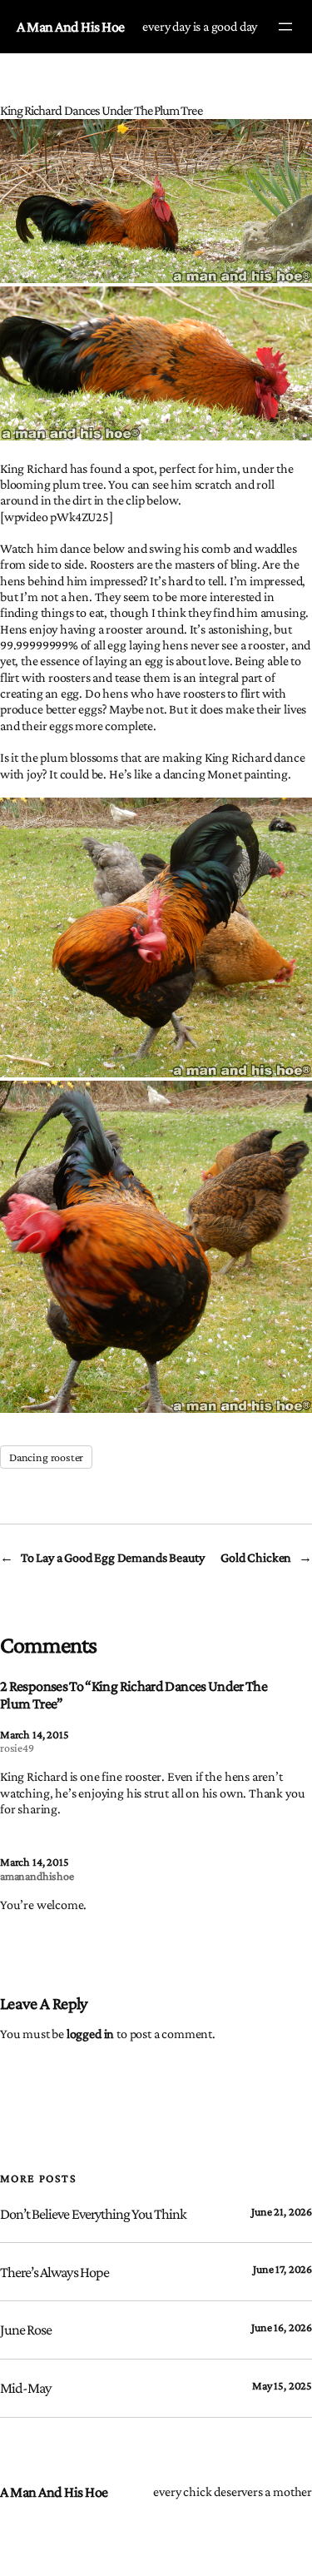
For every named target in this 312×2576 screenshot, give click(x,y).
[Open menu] (285, 27)
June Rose (26, 2330)
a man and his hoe (71, 27)
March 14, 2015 (34, 1734)
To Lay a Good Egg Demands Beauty (113, 1557)
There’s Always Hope (54, 2272)
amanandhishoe (37, 1876)
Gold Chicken (256, 1557)
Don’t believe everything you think (93, 2214)
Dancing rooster (46, 1457)
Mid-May (25, 2388)
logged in (90, 2034)
